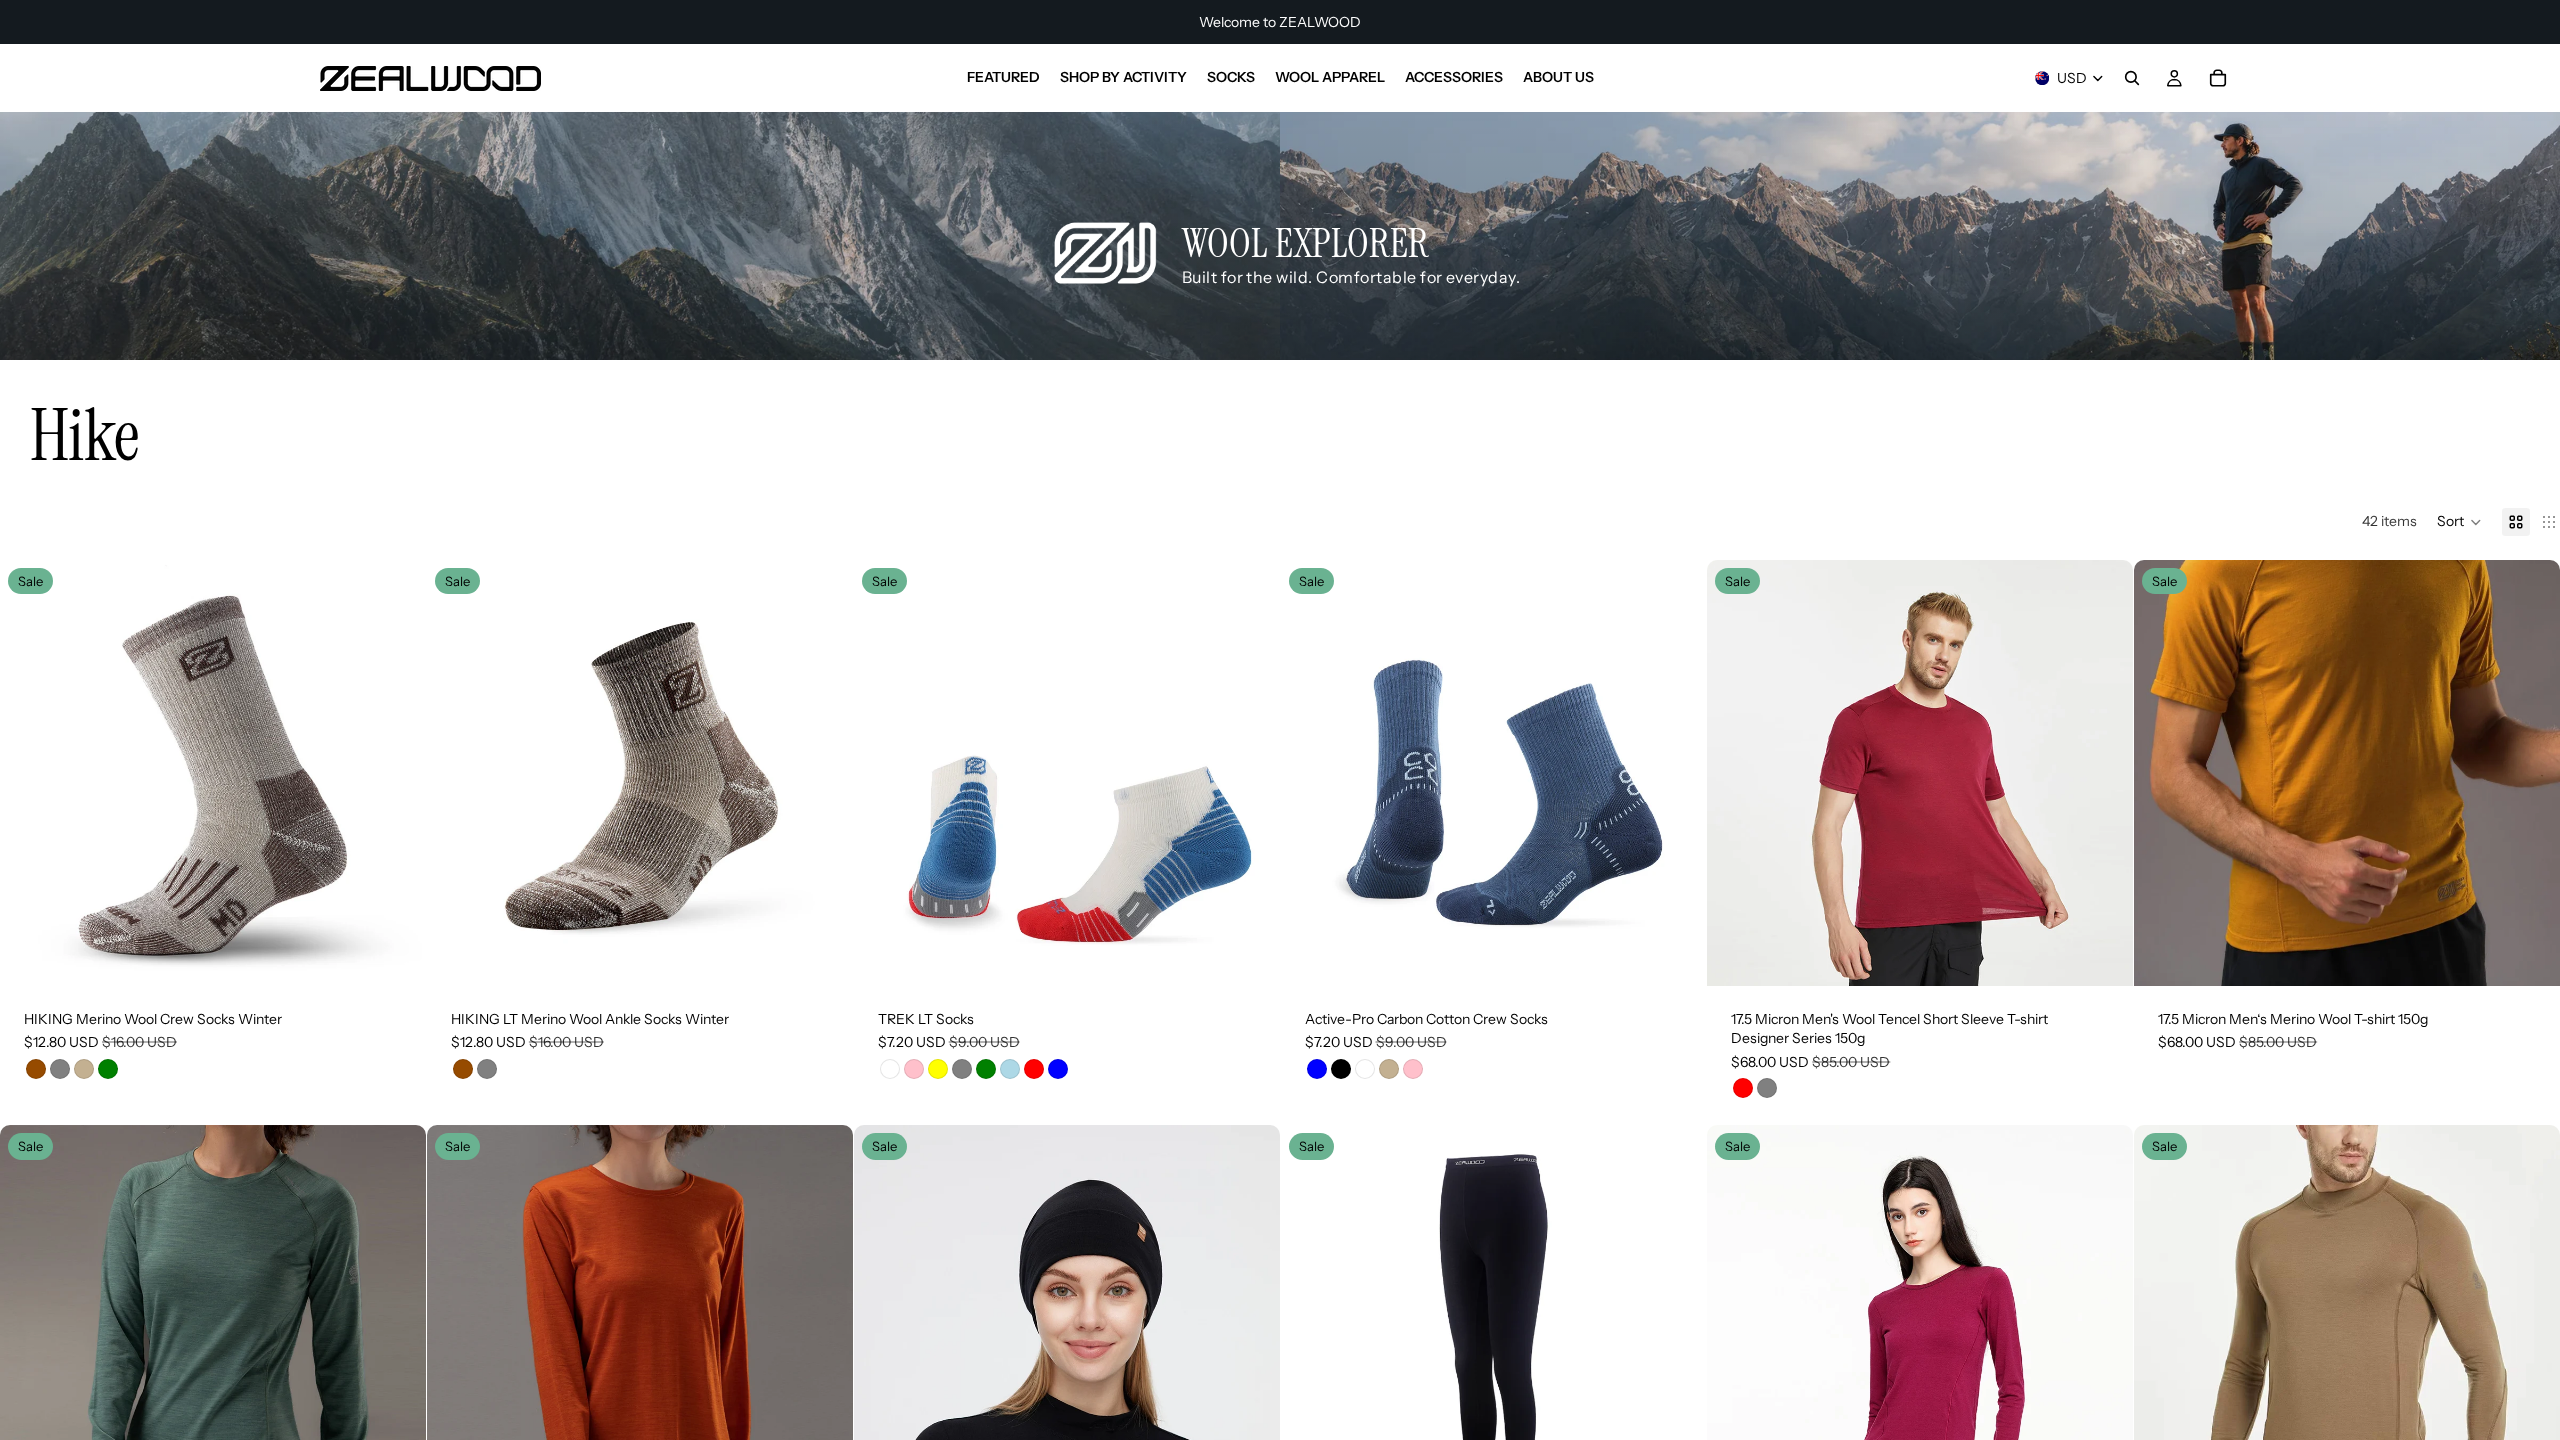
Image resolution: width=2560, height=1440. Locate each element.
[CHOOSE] (395, 955)
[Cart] (2218, 78)
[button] (2459, 522)
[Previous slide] (30, 773)
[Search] (2132, 78)
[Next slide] (396, 773)
